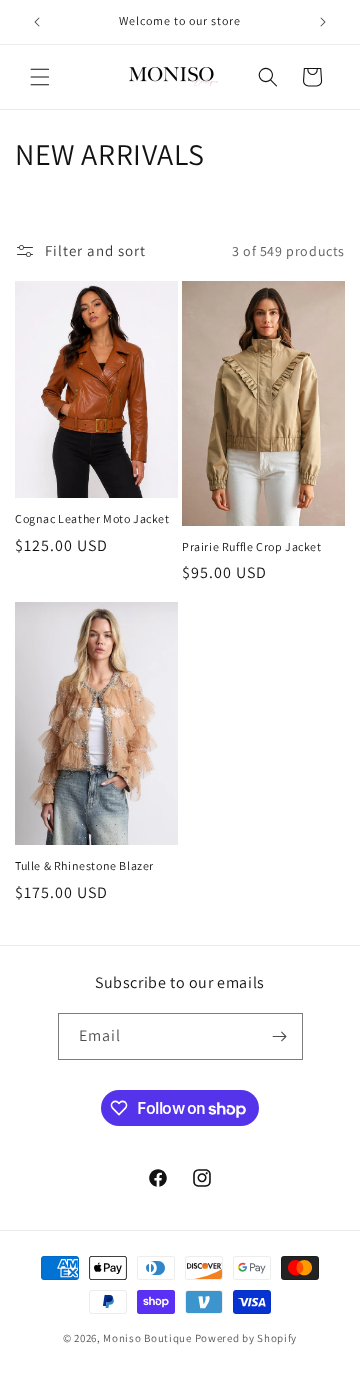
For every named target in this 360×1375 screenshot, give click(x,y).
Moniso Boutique (147, 1338)
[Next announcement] (323, 22)
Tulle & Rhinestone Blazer (84, 865)
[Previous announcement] (37, 22)
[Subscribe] (280, 1036)
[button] (40, 77)
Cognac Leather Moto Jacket (92, 518)
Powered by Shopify (246, 1338)
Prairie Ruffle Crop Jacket (252, 546)
